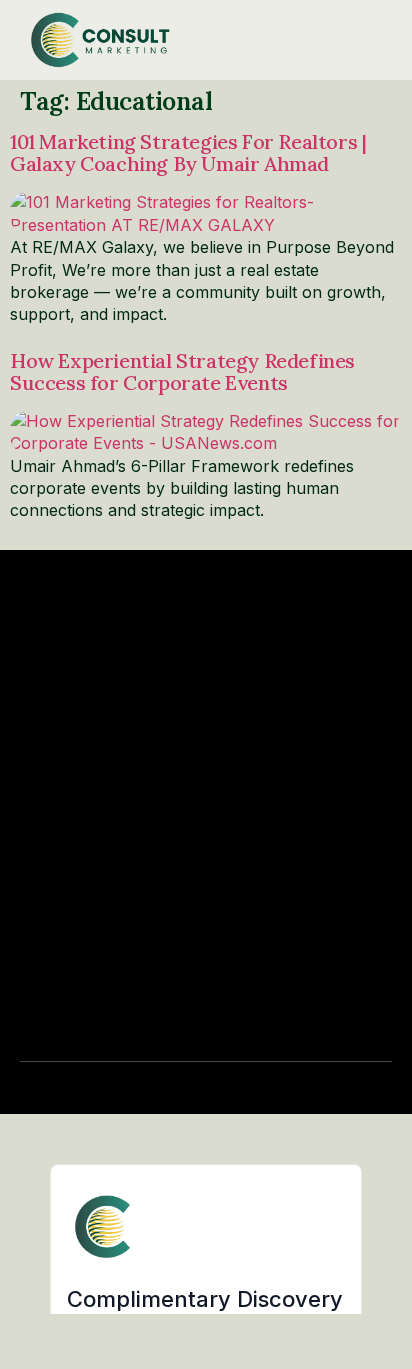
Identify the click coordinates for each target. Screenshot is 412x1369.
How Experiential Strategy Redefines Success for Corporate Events (182, 371)
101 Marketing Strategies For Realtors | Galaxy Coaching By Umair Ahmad (188, 152)
